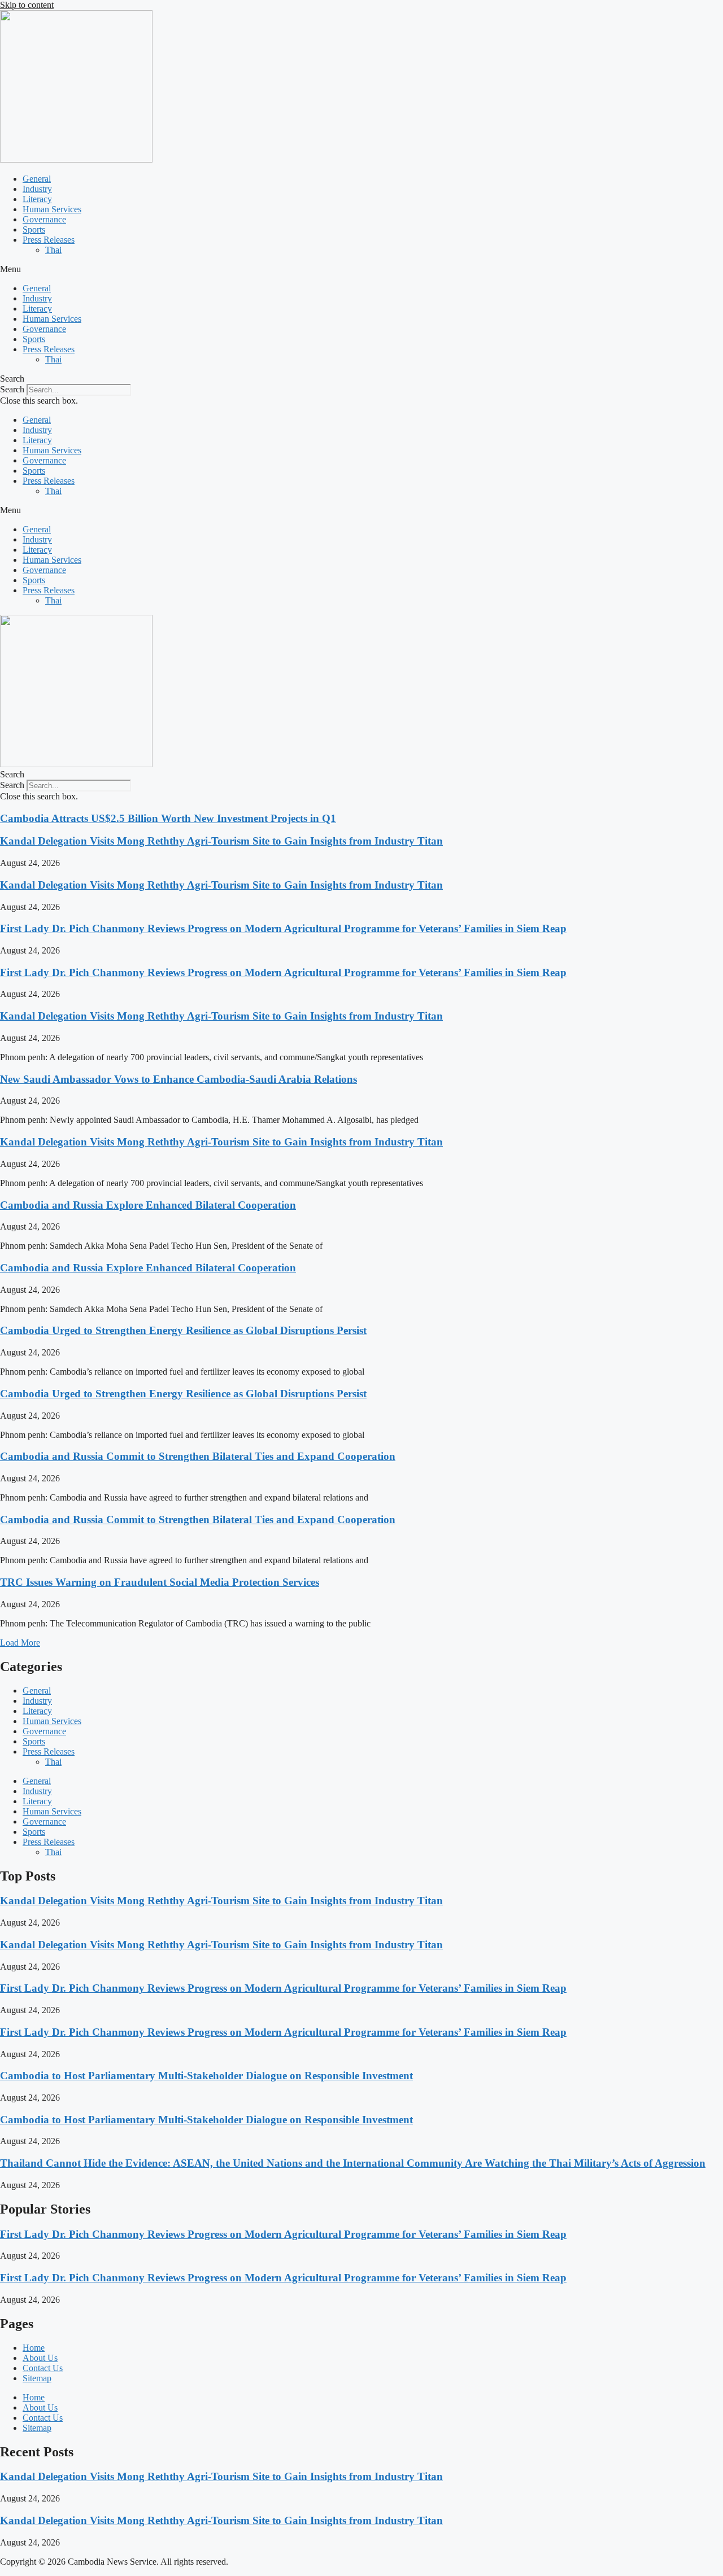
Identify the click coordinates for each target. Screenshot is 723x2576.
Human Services (52, 209)
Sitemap (37, 2378)
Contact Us (43, 2368)
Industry (37, 189)
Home (34, 2348)
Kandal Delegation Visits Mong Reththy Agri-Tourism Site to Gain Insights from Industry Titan (221, 841)
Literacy (37, 199)
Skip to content (27, 5)
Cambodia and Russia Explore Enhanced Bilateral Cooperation (148, 1205)
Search (12, 389)
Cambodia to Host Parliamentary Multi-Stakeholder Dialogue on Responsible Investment (206, 2076)
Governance (44, 219)
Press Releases (49, 240)
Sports (34, 229)
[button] (361, 269)
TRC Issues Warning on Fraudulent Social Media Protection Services (160, 1582)
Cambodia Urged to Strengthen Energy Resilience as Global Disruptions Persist (183, 1330)
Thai (53, 250)
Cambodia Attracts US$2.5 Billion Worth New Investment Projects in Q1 (168, 818)
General (37, 179)
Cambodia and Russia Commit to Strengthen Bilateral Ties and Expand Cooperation (198, 1456)
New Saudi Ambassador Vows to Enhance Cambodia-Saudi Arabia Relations (178, 1079)
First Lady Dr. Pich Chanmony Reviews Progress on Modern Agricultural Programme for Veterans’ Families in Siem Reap (283, 928)
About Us (40, 2358)
